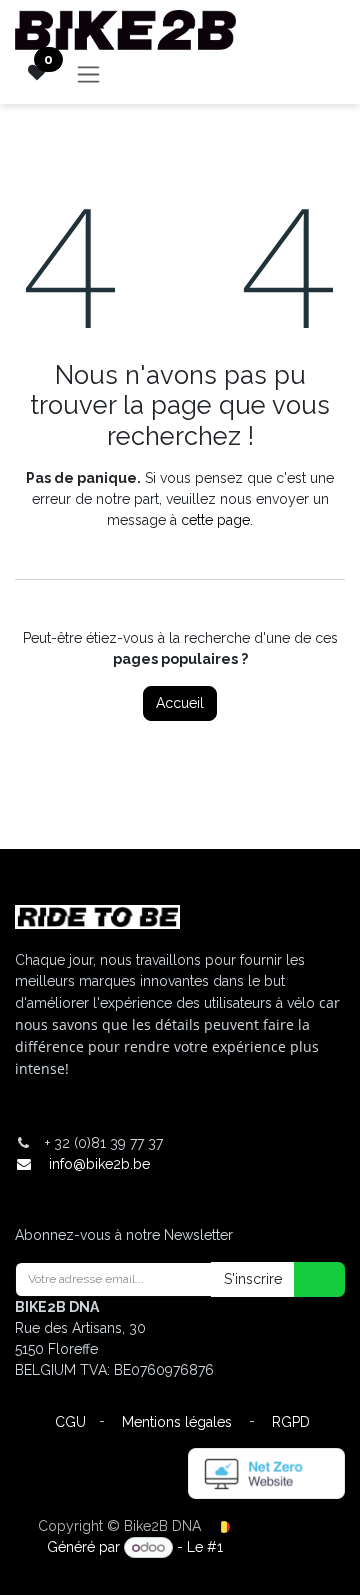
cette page (215, 520)
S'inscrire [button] (253, 1279)
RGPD (291, 1422)
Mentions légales (177, 1422)
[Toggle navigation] (88, 73)
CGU (70, 1422)
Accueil (180, 703)
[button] (307, 1279)
